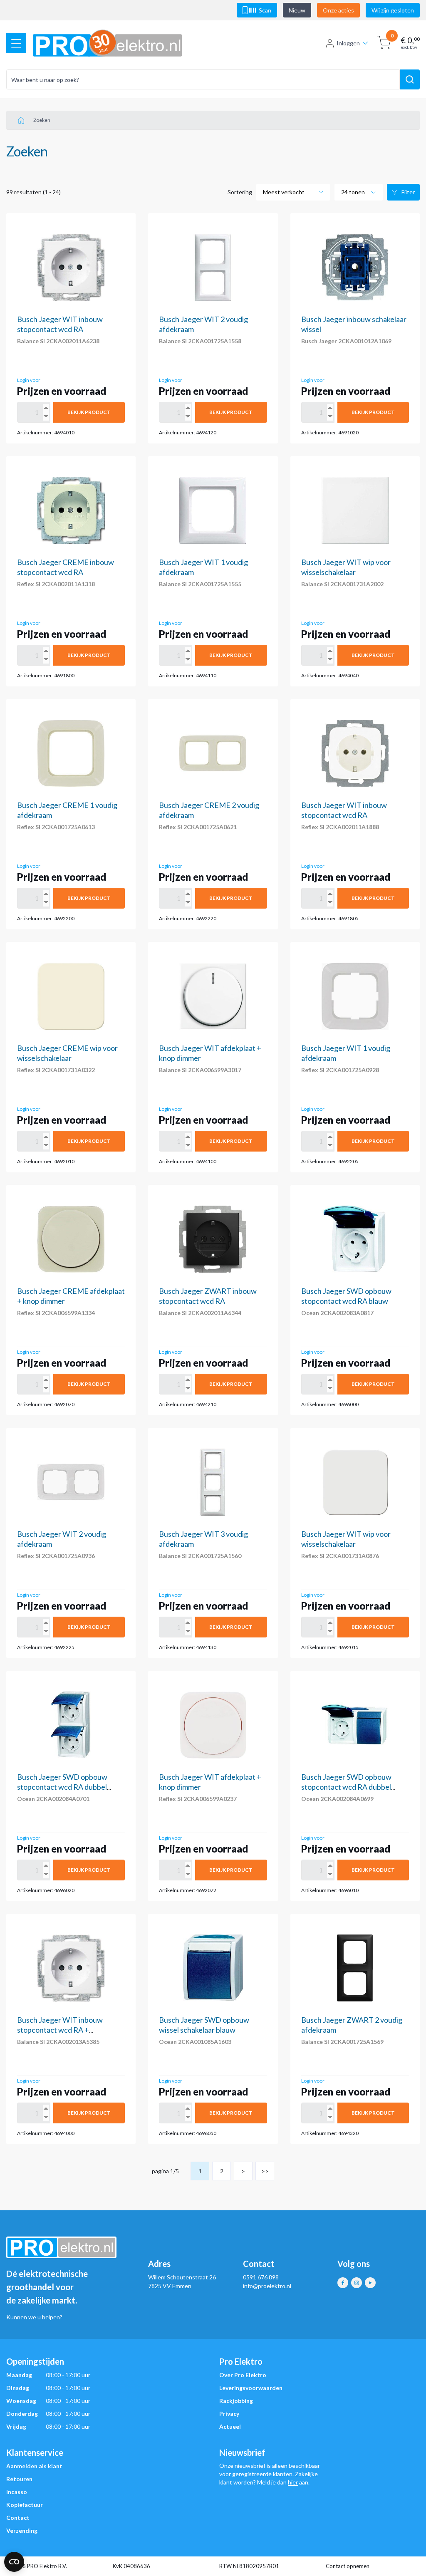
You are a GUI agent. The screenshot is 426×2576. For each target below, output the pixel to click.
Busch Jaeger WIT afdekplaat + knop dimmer (210, 1053)
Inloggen (348, 43)
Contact (18, 2518)
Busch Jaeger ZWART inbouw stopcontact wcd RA (208, 1296)
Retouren (19, 2479)
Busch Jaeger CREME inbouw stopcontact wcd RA (66, 567)
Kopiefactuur (25, 2505)
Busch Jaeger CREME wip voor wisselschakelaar (67, 1053)
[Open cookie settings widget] (14, 2562)
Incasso (17, 2492)
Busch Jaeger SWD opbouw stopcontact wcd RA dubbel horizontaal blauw (346, 1787)
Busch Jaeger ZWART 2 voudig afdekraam (352, 2025)
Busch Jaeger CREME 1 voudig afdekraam (67, 810)
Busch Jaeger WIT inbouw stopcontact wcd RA (60, 324)
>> (265, 2171)
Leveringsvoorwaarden (251, 2388)
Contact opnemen (348, 2566)
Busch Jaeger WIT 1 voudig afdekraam (203, 567)
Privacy (229, 2414)
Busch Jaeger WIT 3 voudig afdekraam (203, 1539)
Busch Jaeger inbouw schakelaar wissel (354, 324)
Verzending (22, 2530)
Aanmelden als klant (34, 2466)
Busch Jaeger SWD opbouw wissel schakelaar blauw (204, 2025)
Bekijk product (89, 412)
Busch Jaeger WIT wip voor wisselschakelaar (346, 567)
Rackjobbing (236, 2401)
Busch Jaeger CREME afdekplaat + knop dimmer (71, 1296)
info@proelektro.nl (267, 2286)
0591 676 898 (261, 2277)
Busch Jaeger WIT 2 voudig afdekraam (203, 324)
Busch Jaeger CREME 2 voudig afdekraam (209, 810)
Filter (408, 192)
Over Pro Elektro (243, 2375)
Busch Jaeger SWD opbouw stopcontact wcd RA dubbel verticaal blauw (62, 1787)
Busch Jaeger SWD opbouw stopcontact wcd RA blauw (346, 1296)
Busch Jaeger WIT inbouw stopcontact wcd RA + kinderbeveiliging (60, 2030)
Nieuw (297, 10)
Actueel (230, 2426)
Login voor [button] (29, 380)
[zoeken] (410, 79)
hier (293, 2482)
